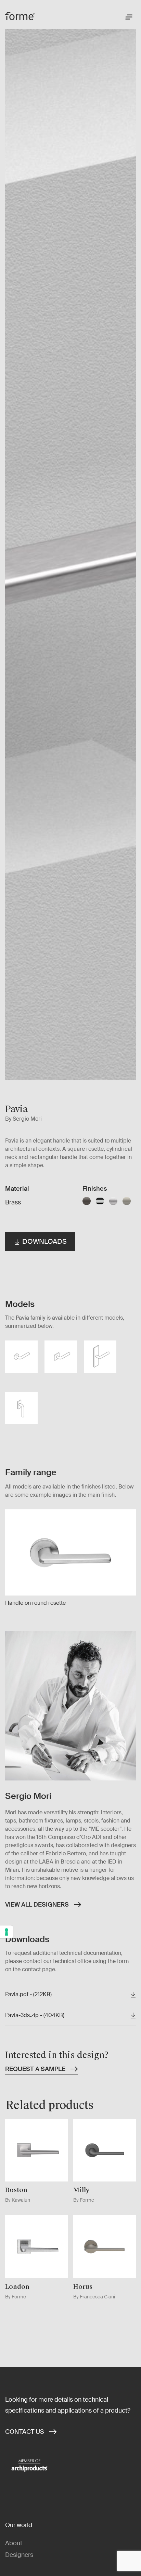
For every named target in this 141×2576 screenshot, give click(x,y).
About (14, 2543)
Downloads (44, 1241)
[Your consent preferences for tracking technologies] (7, 1932)
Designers (19, 2555)
